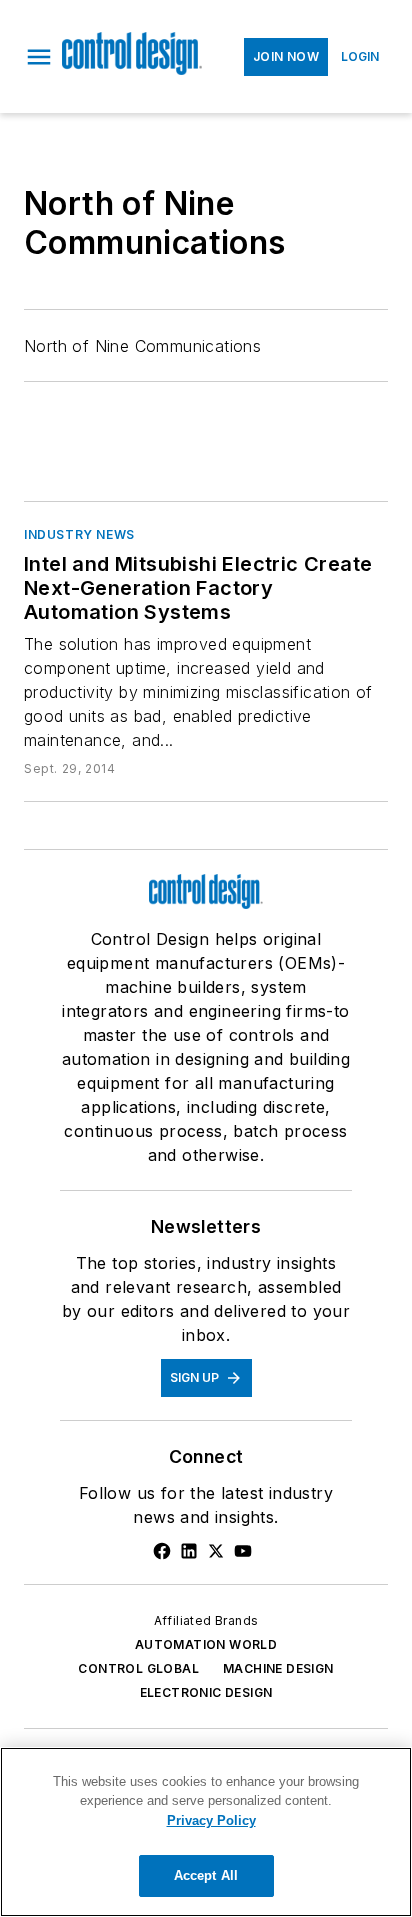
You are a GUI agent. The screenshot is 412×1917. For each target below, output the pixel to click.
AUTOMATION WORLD (206, 1644)
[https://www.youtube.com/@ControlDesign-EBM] (243, 1551)
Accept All (206, 1875)
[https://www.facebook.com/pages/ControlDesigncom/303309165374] (162, 1551)
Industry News (79, 534)
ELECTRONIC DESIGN (206, 1692)
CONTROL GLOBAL (138, 1668)
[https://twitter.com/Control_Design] (216, 1551)
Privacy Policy (211, 1820)
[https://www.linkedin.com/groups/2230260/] (189, 1551)
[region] (206, 1832)
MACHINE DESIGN (278, 1668)
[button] (39, 57)
